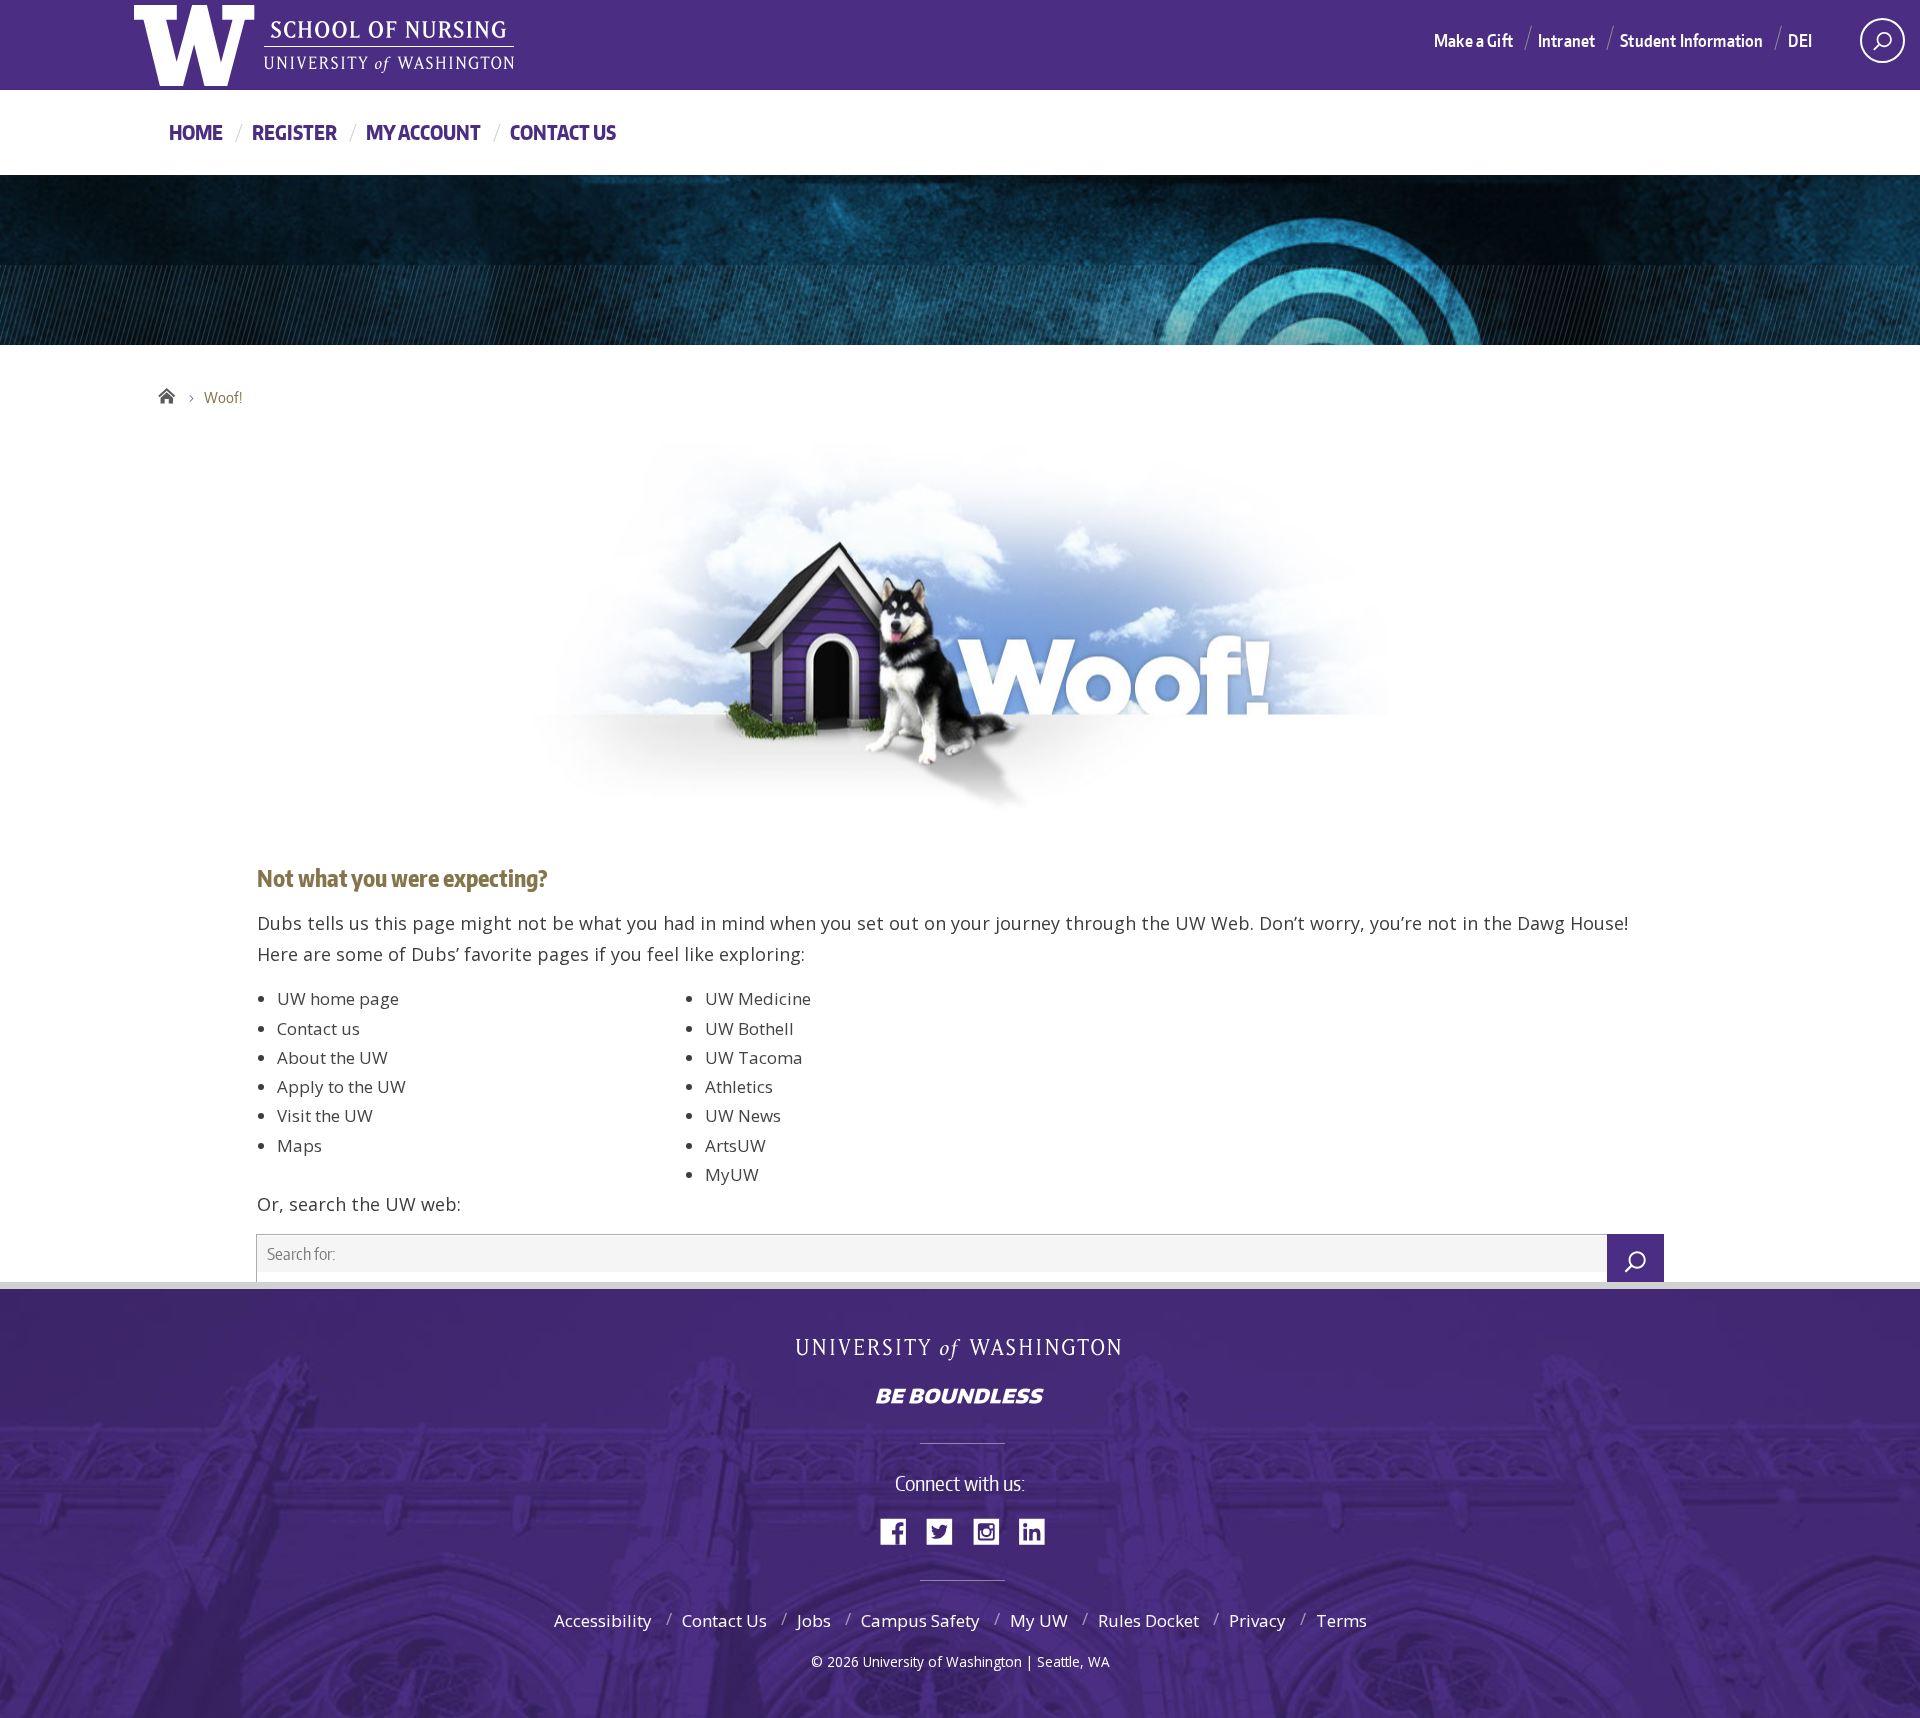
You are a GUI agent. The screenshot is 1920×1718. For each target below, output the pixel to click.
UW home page (338, 998)
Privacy (1257, 1620)
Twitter (947, 1529)
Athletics (739, 1086)
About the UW (332, 1057)
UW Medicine (758, 998)
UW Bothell (749, 1028)
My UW (1039, 1620)
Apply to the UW (341, 1086)
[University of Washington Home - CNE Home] (389, 48)
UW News (743, 1115)
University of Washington (960, 1353)
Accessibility (603, 1620)
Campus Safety (920, 1620)
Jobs (814, 1620)
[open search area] (1882, 40)
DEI (1800, 40)
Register (294, 132)
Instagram (993, 1529)
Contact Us (563, 132)
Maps (299, 1145)
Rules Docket (1148, 1620)
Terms (1341, 1620)
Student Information (1691, 40)
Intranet (1566, 40)
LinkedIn (1039, 1529)
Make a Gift (1473, 40)
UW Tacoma (754, 1057)
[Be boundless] (960, 1398)
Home (196, 132)
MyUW (732, 1174)
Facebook (901, 1529)
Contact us (318, 1028)
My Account (423, 132)
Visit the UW (325, 1115)
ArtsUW (735, 1145)
